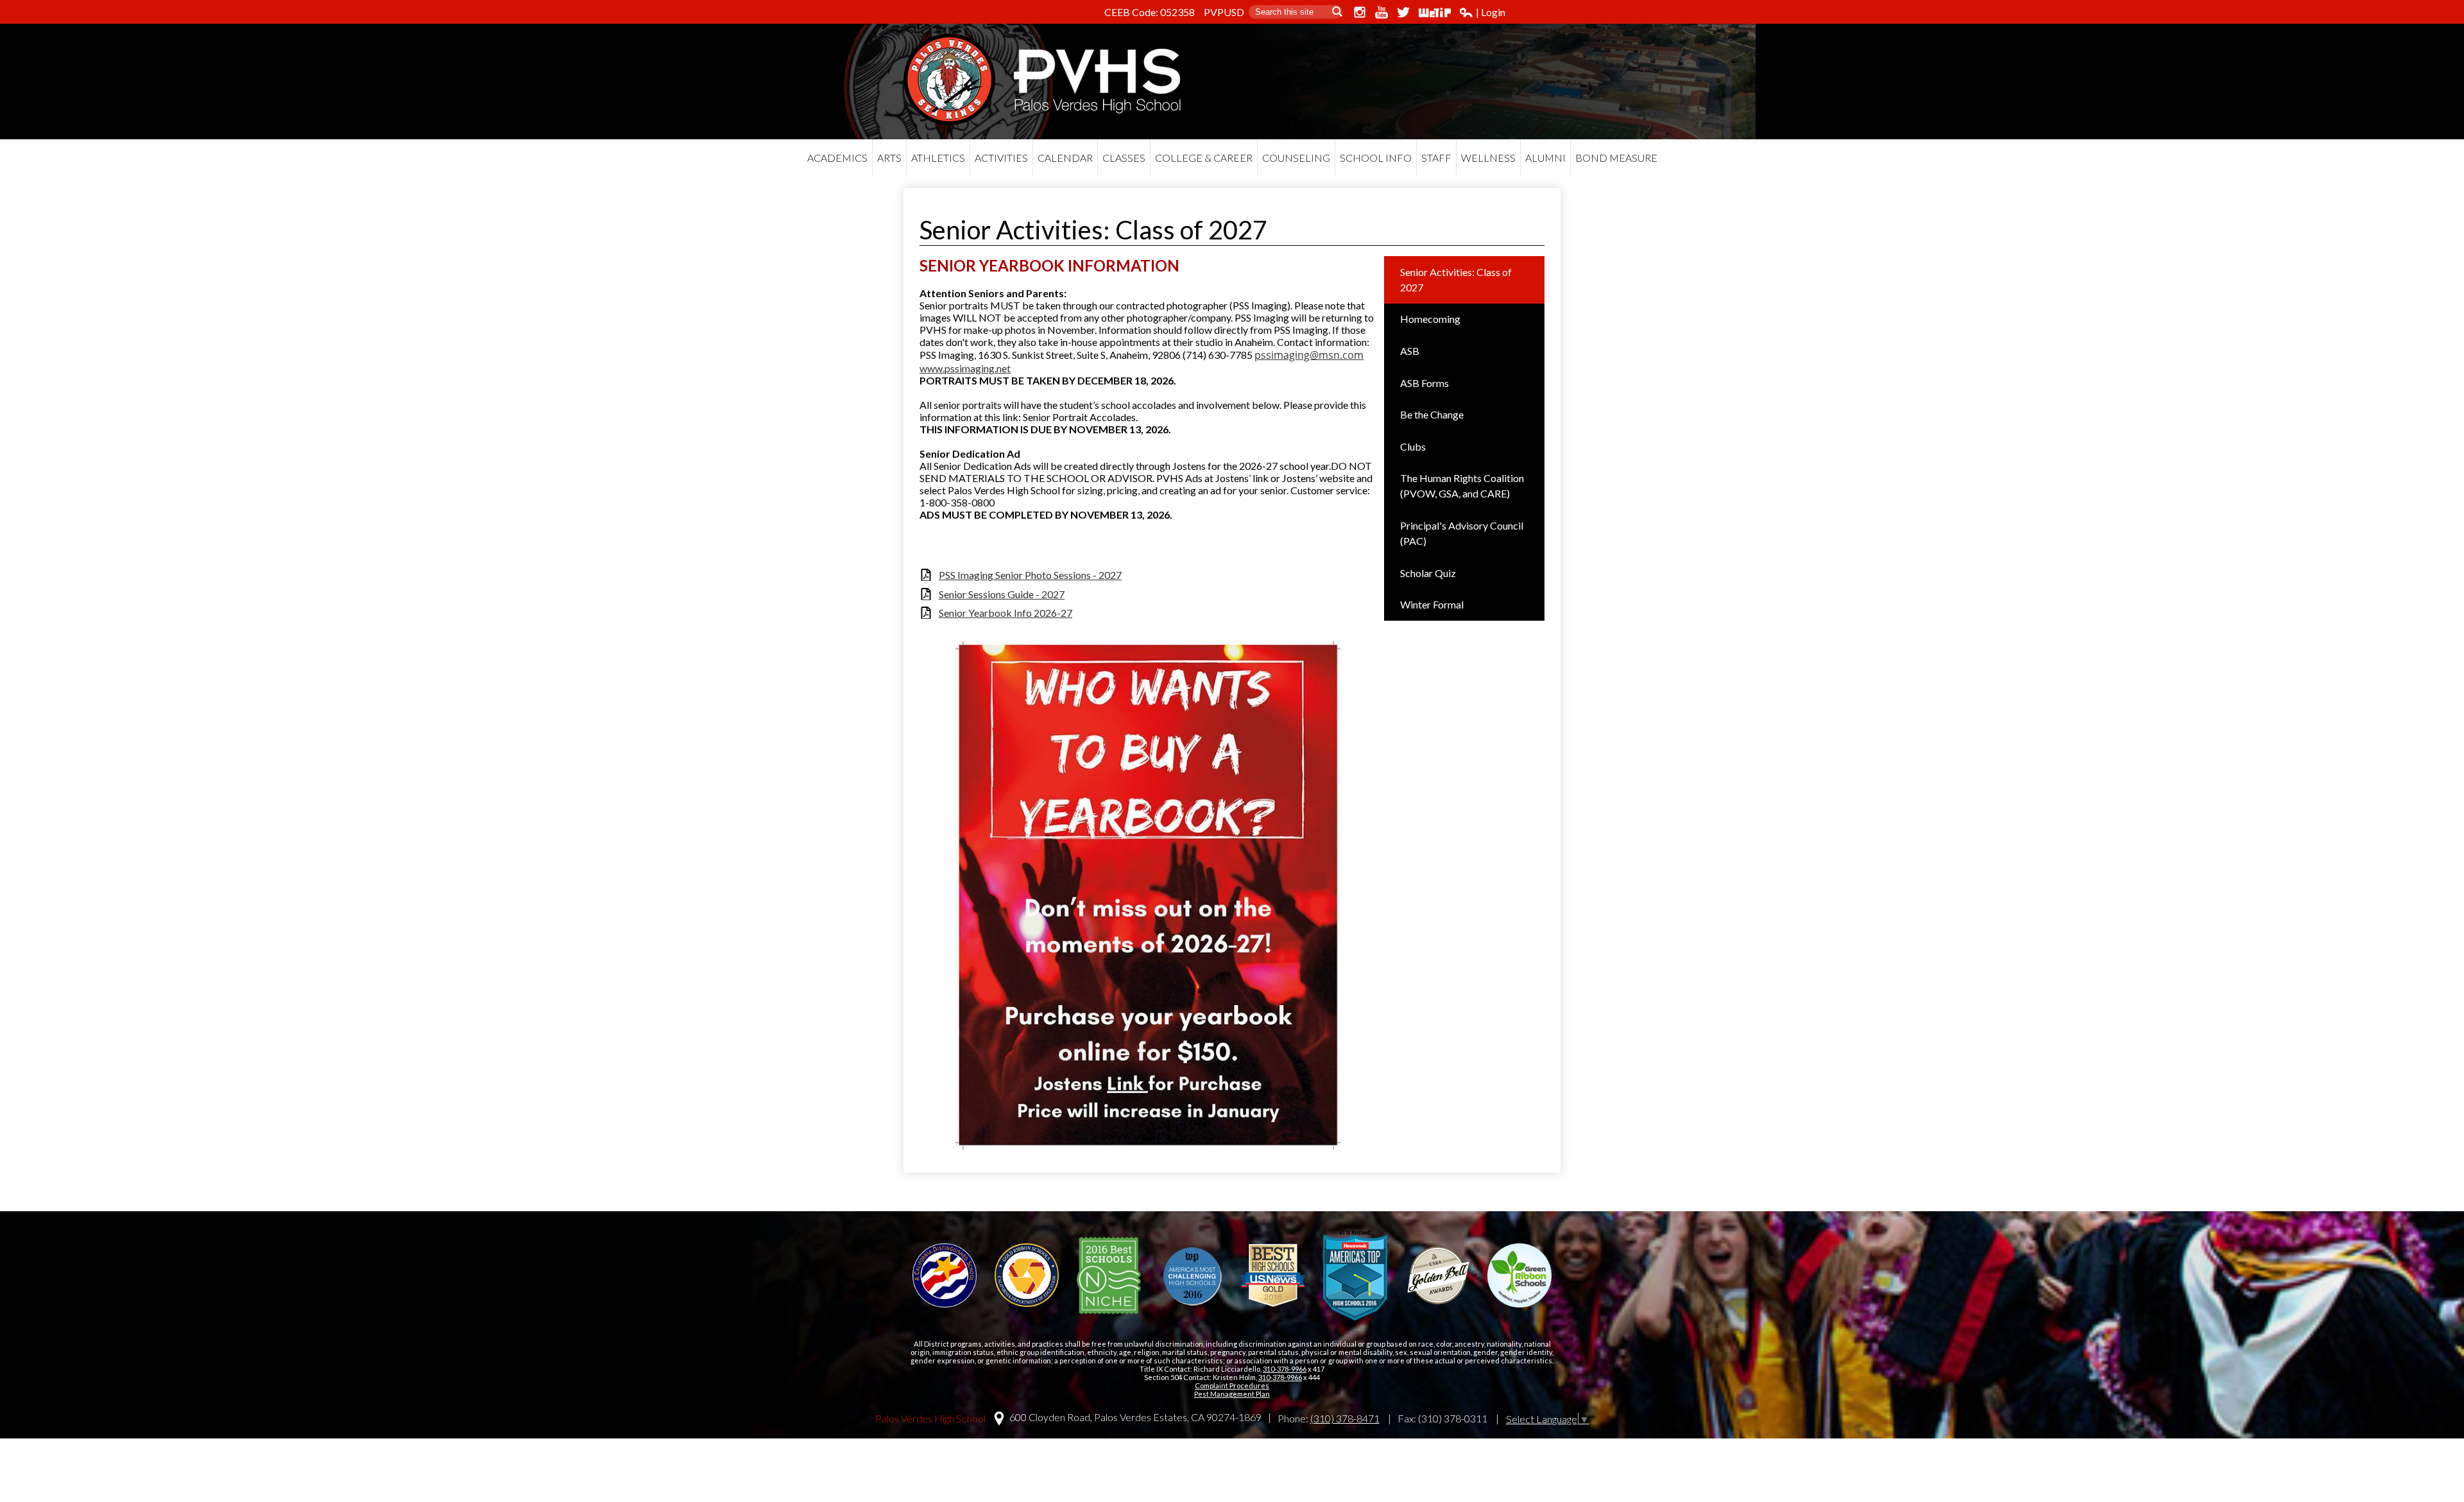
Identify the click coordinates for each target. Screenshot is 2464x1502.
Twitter (1403, 12)
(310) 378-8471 (1345, 1418)
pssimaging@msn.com (1309, 355)
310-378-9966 (1285, 1369)
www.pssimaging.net (965, 368)
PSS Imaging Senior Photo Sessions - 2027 (1030, 575)
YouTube (1382, 12)
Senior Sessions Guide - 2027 (1002, 594)
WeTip (1435, 12)
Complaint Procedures (1232, 1385)
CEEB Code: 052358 (1150, 12)
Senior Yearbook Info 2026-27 (1005, 613)
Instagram (1360, 12)
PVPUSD (1224, 12)
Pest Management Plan (1232, 1394)
